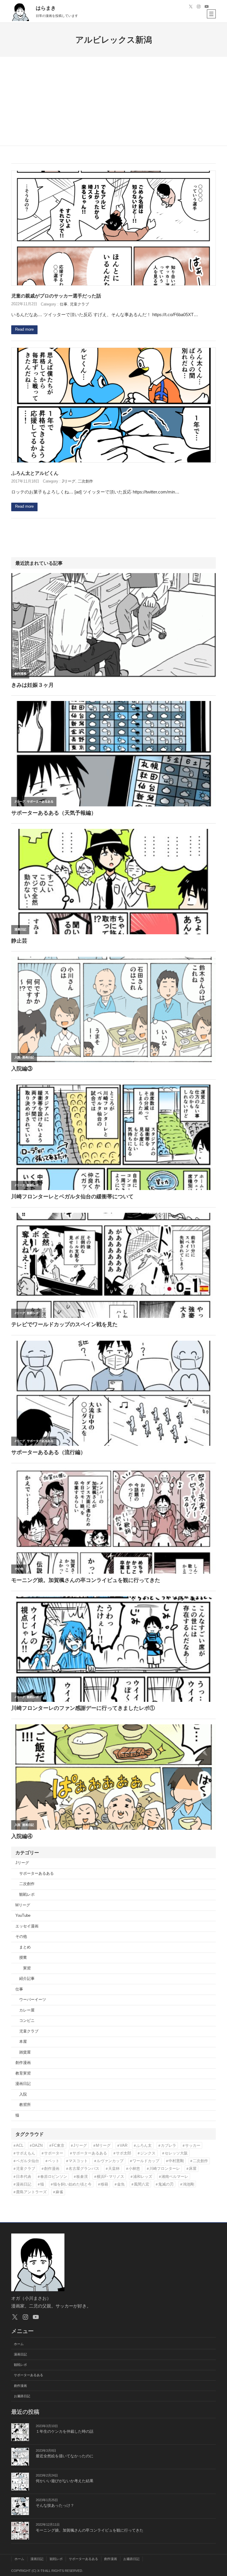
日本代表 (24, 2177)
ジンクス (148, 2153)
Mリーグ (23, 1905)
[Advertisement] (114, 101)
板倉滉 (82, 2177)
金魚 (121, 2184)
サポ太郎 (124, 2153)
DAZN (37, 2145)
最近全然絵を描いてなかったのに (65, 2456)
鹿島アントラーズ (31, 2192)
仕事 (64, 304)
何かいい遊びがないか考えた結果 (65, 2481)
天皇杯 (114, 2169)
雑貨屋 (25, 2052)
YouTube (23, 1916)
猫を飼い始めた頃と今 (72, 2184)
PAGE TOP (217, 2494)
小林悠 (134, 2169)
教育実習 (23, 2073)
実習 (27, 1968)
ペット (54, 2161)
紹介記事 (27, 1979)
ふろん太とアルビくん (35, 473)
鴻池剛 (188, 2184)
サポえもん (26, 2153)
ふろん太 (144, 2145)
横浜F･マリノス (110, 2177)
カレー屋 (27, 2010)
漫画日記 (23, 2084)
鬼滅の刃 (166, 2184)
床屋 (193, 2169)
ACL (20, 2145)
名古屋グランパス (84, 2169)
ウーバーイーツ (33, 2000)
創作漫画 (23, 2063)
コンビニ (27, 2021)
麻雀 (59, 2192)
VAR (124, 2145)
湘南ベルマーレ (175, 2177)
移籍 (104, 2184)
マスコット (78, 2161)
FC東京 (58, 2145)
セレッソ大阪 (176, 2153)
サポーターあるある (37, 1874)
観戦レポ (27, 1895)
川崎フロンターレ (165, 2169)
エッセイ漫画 (27, 1926)
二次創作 (85, 481)
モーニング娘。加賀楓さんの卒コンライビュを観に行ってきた (90, 2530)
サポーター (54, 2153)
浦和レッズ (143, 2177)
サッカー (193, 2145)
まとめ (25, 1947)
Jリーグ (69, 481)
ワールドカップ (146, 2161)
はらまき (46, 8)
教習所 (25, 2105)
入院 (23, 2094)
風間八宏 (142, 2184)
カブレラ (168, 2145)
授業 (23, 1958)
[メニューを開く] (211, 14)
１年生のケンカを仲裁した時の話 (65, 2432)
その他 (21, 1937)
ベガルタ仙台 (27, 2161)
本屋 (23, 2042)
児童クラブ (79, 304)
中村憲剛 (176, 2161)
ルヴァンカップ (110, 2161)
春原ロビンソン (54, 2177)
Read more (24, 329)
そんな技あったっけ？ (55, 2506)
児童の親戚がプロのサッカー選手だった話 (56, 296)
